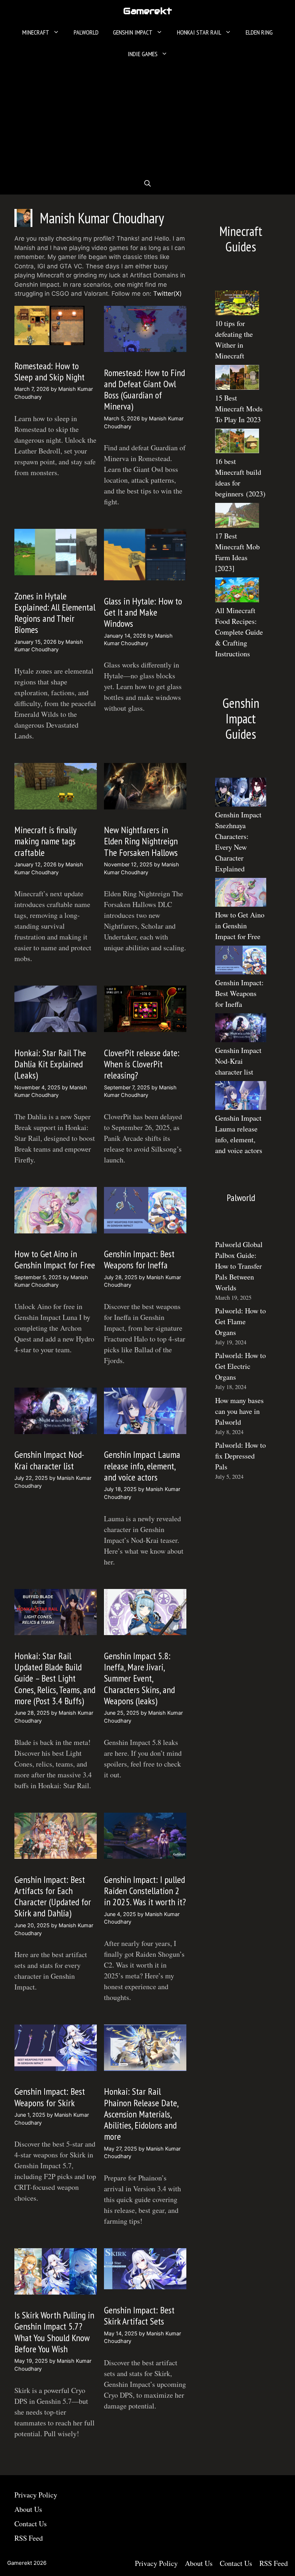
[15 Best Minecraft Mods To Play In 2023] (237, 379)
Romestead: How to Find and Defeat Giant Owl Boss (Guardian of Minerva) (144, 390)
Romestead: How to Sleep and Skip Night (49, 371)
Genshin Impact (133, 32)
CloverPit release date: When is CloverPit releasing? (142, 1064)
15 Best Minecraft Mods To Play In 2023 (239, 409)
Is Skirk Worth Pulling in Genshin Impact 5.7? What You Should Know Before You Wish (54, 2332)
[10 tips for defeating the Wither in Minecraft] (237, 304)
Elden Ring (259, 32)
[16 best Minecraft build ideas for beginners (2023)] (237, 443)
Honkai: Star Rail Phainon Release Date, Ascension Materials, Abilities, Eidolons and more (141, 2114)
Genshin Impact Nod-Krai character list (49, 1460)
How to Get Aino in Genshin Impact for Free (55, 1259)
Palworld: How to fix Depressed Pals (240, 1456)
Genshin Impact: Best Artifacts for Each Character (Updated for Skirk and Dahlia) (53, 1896)
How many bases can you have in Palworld (239, 1411)
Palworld (86, 32)
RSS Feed (29, 2538)
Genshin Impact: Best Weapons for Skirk (50, 2097)
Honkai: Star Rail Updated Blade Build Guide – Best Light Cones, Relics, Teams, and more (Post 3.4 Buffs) (55, 1678)
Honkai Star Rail (199, 32)
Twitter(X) (167, 294)
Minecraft (36, 32)
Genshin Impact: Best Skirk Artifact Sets (139, 2316)
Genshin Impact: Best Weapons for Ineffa (139, 1259)
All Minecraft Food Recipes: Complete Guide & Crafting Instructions (239, 632)
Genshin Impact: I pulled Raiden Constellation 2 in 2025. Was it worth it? (145, 1891)
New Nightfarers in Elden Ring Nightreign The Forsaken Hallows (141, 841)
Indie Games (143, 54)
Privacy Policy (36, 2495)
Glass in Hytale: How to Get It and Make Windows (143, 612)
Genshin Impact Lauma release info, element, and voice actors (142, 1466)
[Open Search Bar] (147, 184)
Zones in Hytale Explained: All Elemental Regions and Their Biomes (55, 613)
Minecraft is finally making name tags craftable (45, 841)
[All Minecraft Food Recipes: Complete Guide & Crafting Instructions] (237, 591)
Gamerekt (147, 11)
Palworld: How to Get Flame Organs (240, 1322)
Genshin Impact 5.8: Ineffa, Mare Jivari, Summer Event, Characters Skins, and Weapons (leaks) (139, 1678)
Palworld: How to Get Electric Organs (240, 1366)
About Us (28, 2509)
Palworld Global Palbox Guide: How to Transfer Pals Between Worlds (239, 1266)
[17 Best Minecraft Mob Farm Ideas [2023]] (237, 517)
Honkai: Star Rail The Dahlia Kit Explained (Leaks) (50, 1064)
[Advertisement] (147, 119)
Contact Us (31, 2524)
